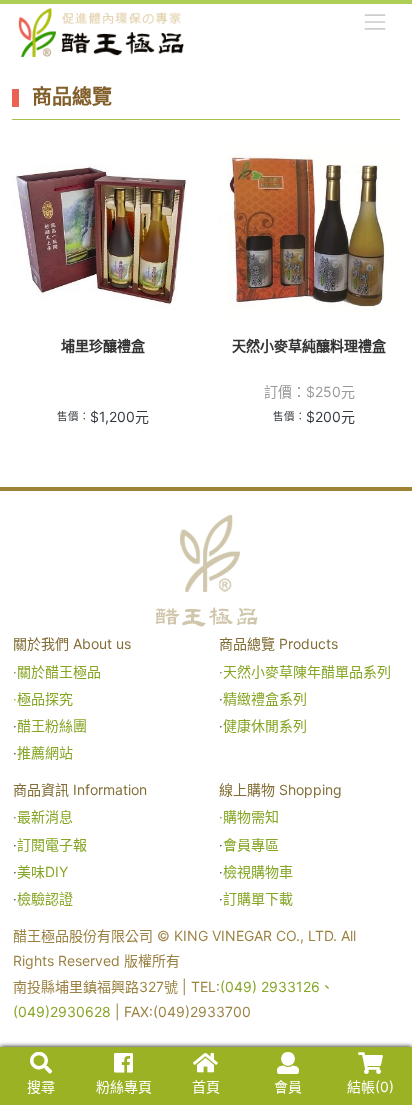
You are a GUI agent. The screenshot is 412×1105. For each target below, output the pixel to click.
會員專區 (251, 844)
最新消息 (45, 816)
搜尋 (41, 1086)
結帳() (370, 1086)
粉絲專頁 (124, 1086)
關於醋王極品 (59, 671)
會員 (288, 1086)
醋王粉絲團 (52, 725)
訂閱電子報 (52, 844)
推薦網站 (45, 752)
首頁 (206, 1086)
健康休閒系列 (265, 725)
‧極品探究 (43, 698)
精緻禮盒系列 (267, 698)
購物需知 (251, 816)
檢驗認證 (45, 898)
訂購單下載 (258, 898)
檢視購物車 (258, 871)
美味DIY (42, 871)
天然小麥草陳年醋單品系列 (309, 671)
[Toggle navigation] (375, 21)
